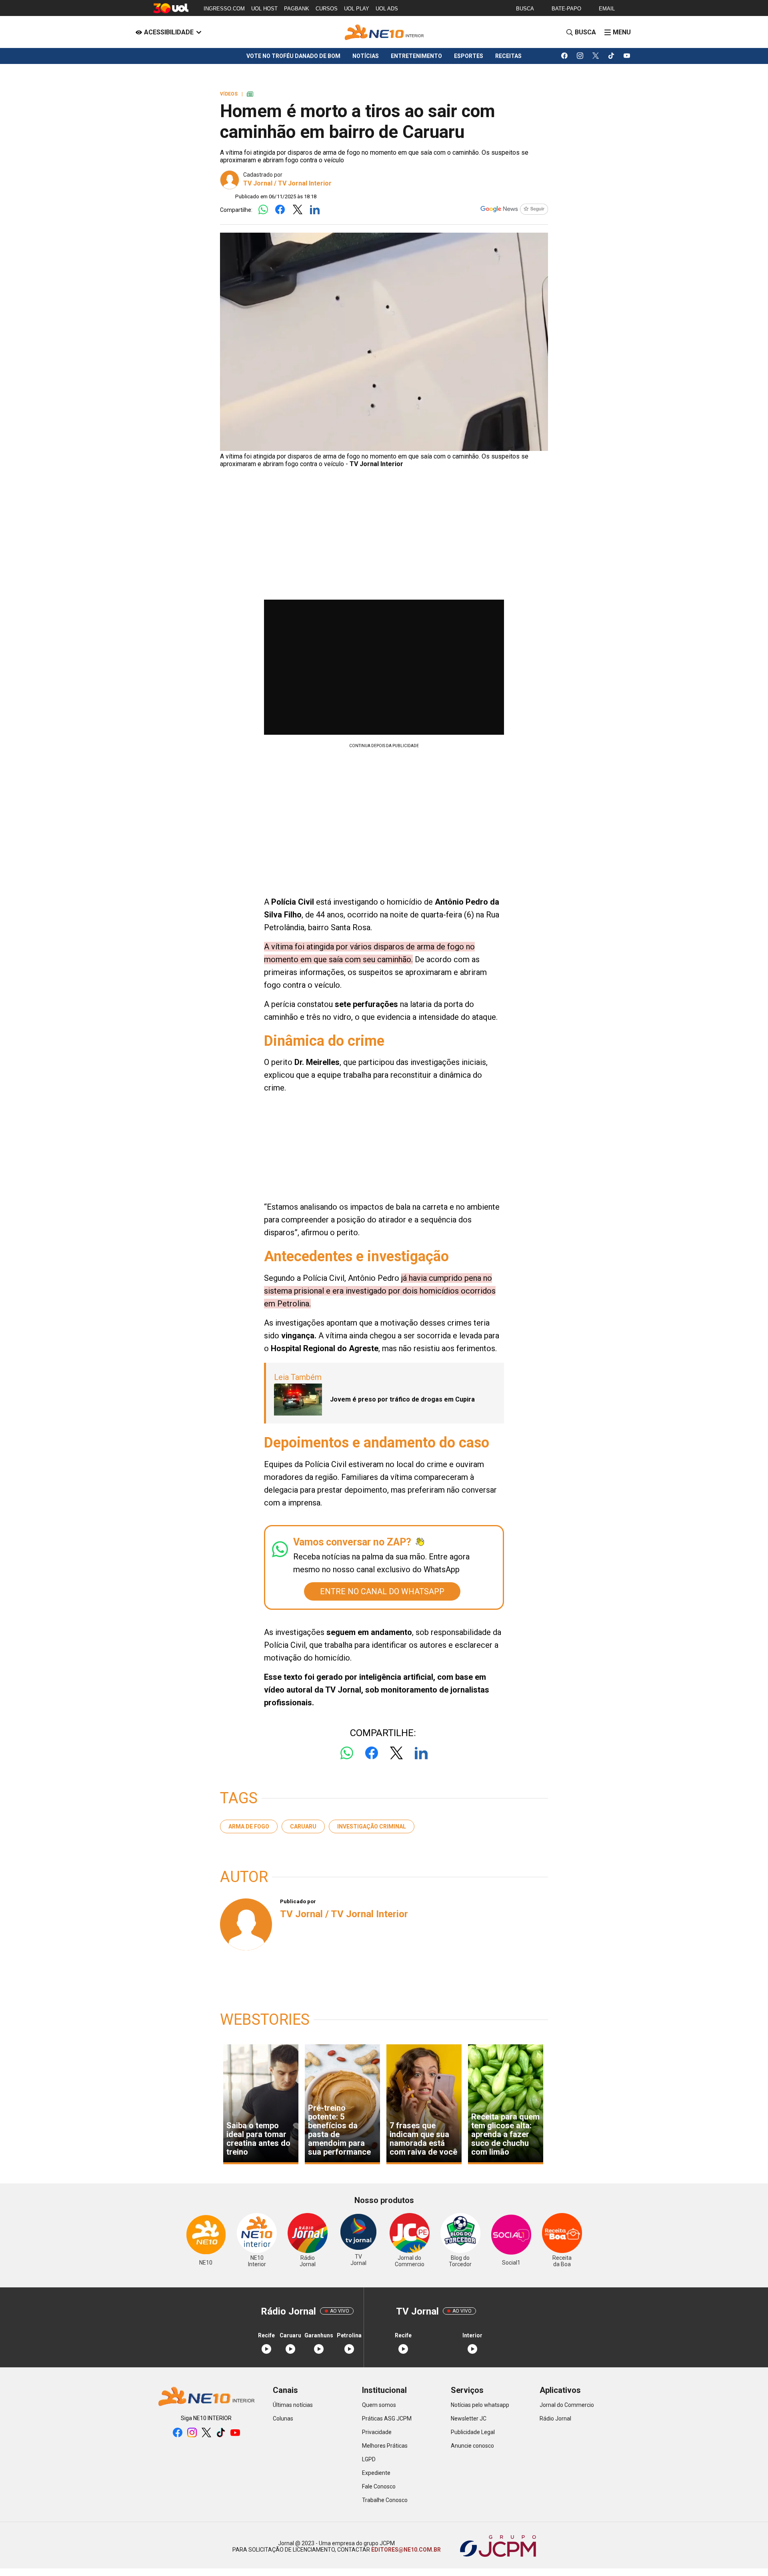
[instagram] (580, 56)
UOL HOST (264, 9)
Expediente (376, 2473)
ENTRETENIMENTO (416, 56)
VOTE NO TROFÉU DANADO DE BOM (293, 56)
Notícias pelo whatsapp (480, 2405)
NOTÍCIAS (366, 56)
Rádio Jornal (555, 2418)
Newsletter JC (469, 2418)
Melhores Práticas (385, 2446)
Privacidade (377, 2432)
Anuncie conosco (472, 2446)
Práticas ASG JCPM (387, 2418)
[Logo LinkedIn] (315, 210)
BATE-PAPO (566, 9)
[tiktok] (611, 56)
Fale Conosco (379, 2486)
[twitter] (596, 56)
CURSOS (327, 9)
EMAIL (607, 9)
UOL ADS (387, 9)
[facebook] (565, 56)
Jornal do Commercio (567, 2405)
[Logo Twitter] (297, 210)
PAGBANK (297, 9)
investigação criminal (372, 1826)
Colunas (283, 2418)
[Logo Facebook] (280, 210)
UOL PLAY (357, 9)
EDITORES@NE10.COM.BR (405, 2550)
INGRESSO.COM (224, 9)
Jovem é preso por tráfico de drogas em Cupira (402, 1399)
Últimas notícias (293, 2405)
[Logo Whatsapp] (263, 210)
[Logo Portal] (384, 32)
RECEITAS (508, 56)
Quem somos (379, 2405)
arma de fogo (249, 1826)
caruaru (303, 1826)
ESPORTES (469, 56)
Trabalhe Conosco (385, 2500)
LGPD (369, 2459)
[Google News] (514, 210)
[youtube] (627, 56)
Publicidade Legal (473, 2432)
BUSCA (525, 9)
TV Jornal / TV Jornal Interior (287, 183)
